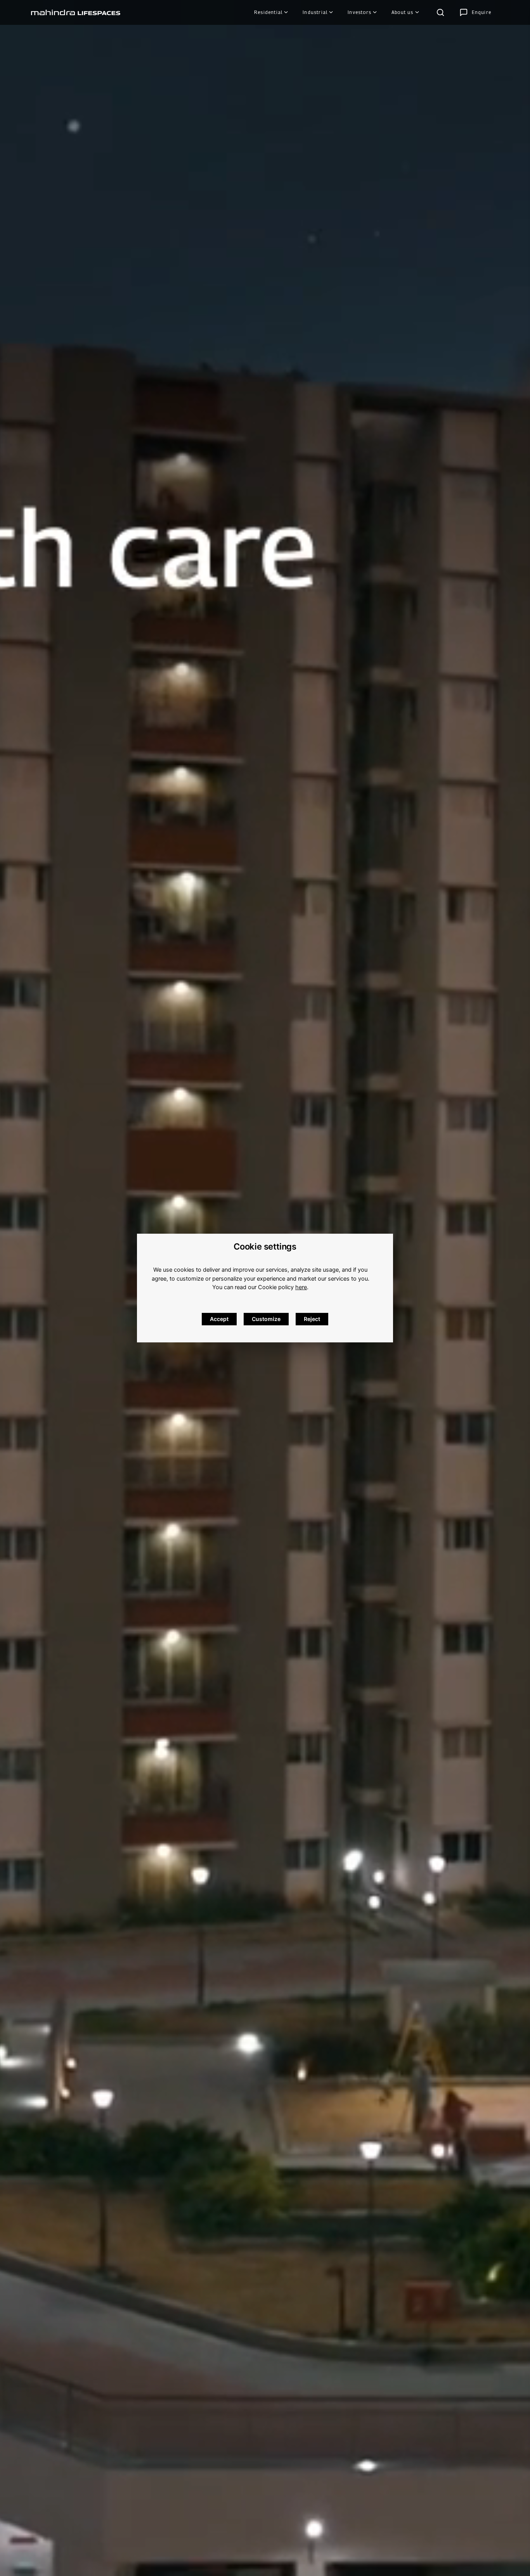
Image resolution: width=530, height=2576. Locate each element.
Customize (266, 1319)
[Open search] (440, 12)
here (301, 1287)
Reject (312, 1319)
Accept (219, 1319)
